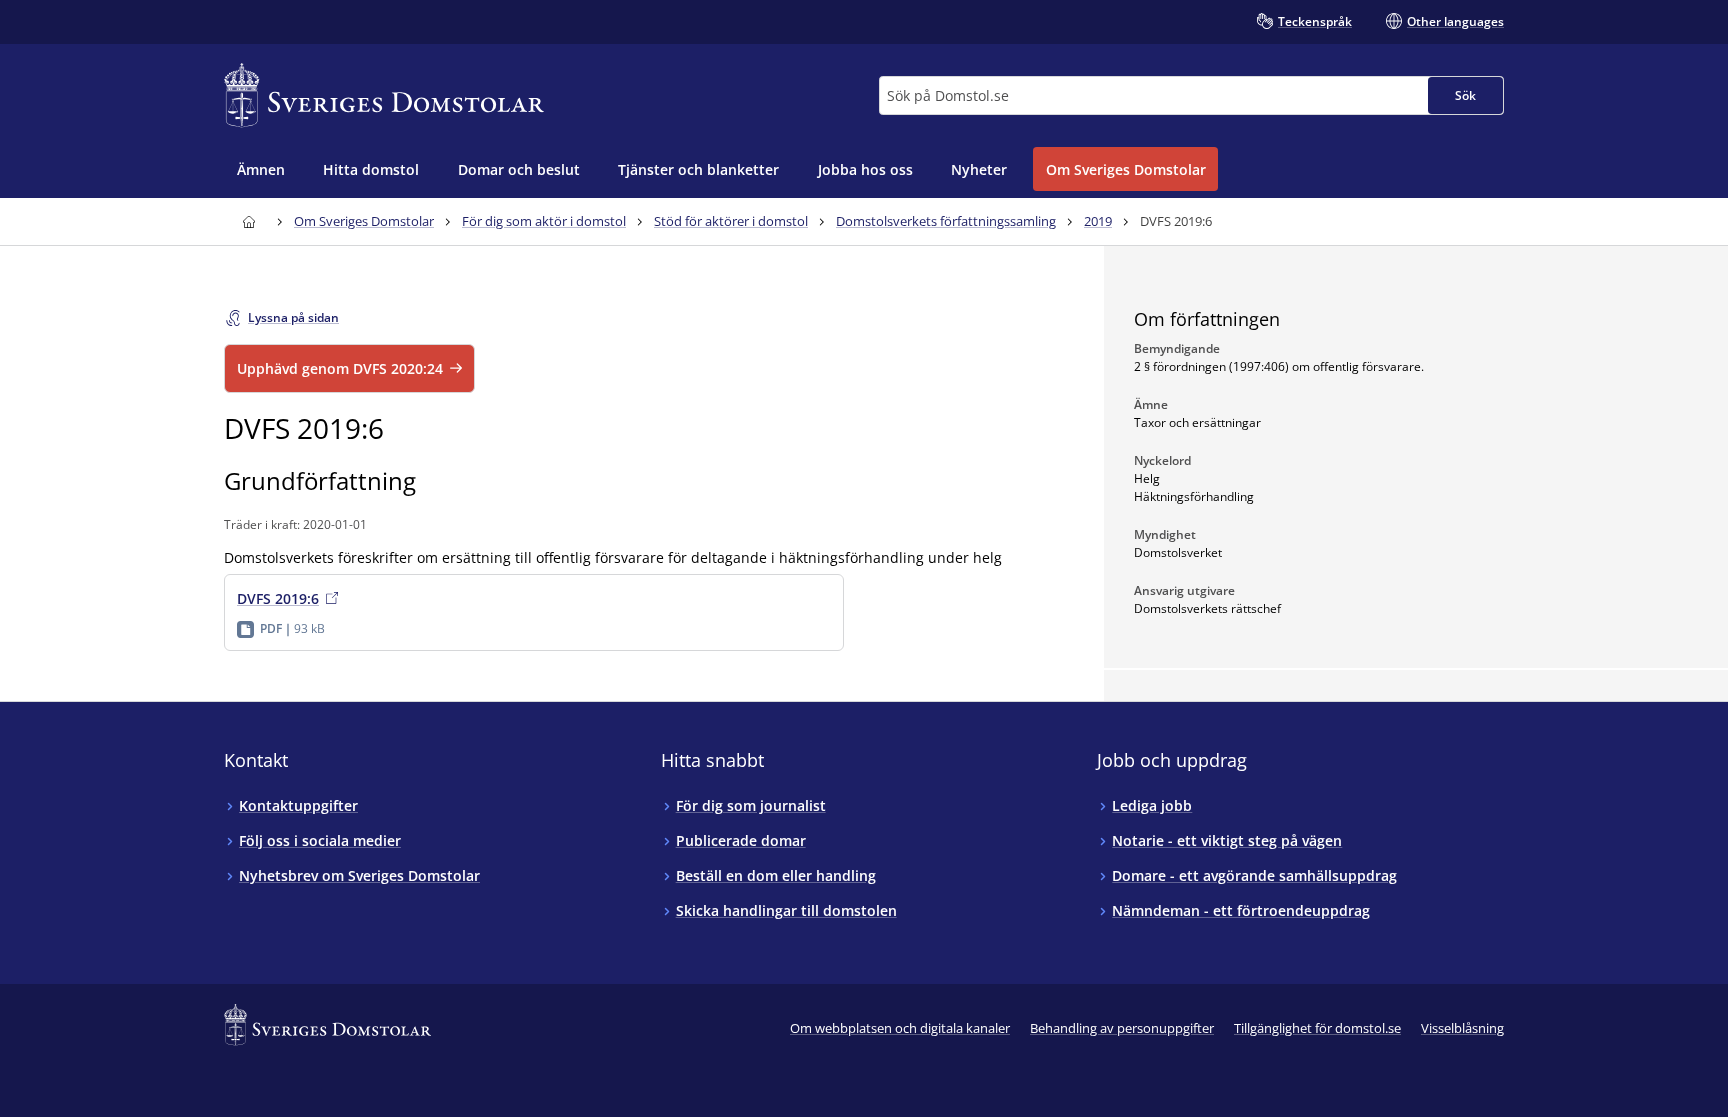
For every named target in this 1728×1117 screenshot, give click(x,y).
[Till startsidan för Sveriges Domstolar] (384, 95)
